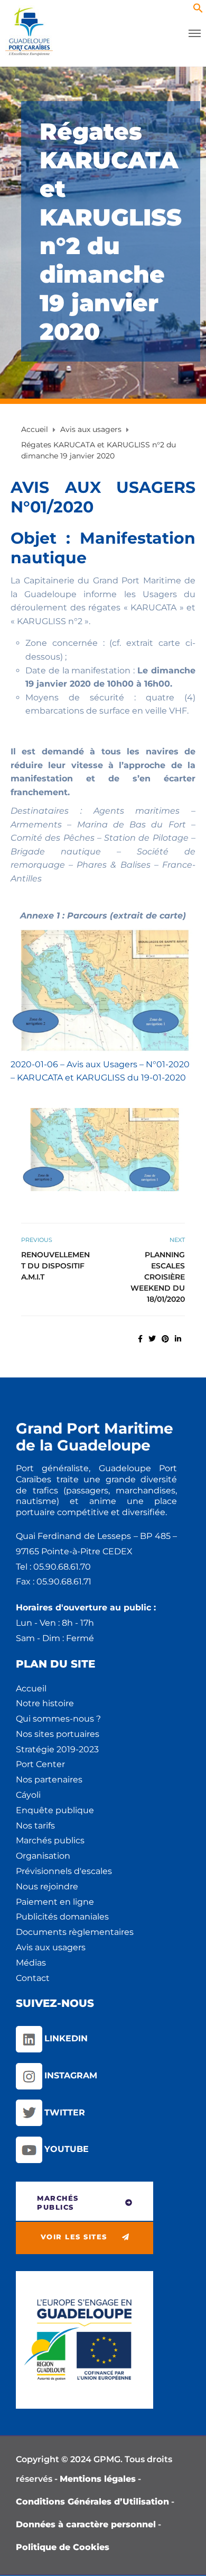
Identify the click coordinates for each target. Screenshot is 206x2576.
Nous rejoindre (47, 1886)
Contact (33, 1978)
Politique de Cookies (63, 2547)
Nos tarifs (35, 1826)
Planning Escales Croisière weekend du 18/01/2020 (158, 1277)
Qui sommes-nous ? (58, 1719)
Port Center (40, 1764)
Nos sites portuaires (58, 1734)
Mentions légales (98, 2479)
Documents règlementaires (75, 1932)
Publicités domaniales (62, 1917)
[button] (198, 10)
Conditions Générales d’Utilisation (92, 2502)
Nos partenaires (49, 1780)
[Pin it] (165, 1339)
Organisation (43, 1856)
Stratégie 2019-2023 (57, 1749)
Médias (31, 1963)
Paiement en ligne (55, 1902)
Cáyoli (28, 1795)
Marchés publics (50, 1840)
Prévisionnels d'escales (64, 1871)
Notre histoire (45, 1703)
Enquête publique (55, 1810)
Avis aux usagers (51, 1947)
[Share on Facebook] (140, 1339)
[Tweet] (152, 1339)
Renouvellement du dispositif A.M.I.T (55, 1266)
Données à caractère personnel (86, 2524)
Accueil (31, 1688)
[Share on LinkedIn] (178, 1339)
